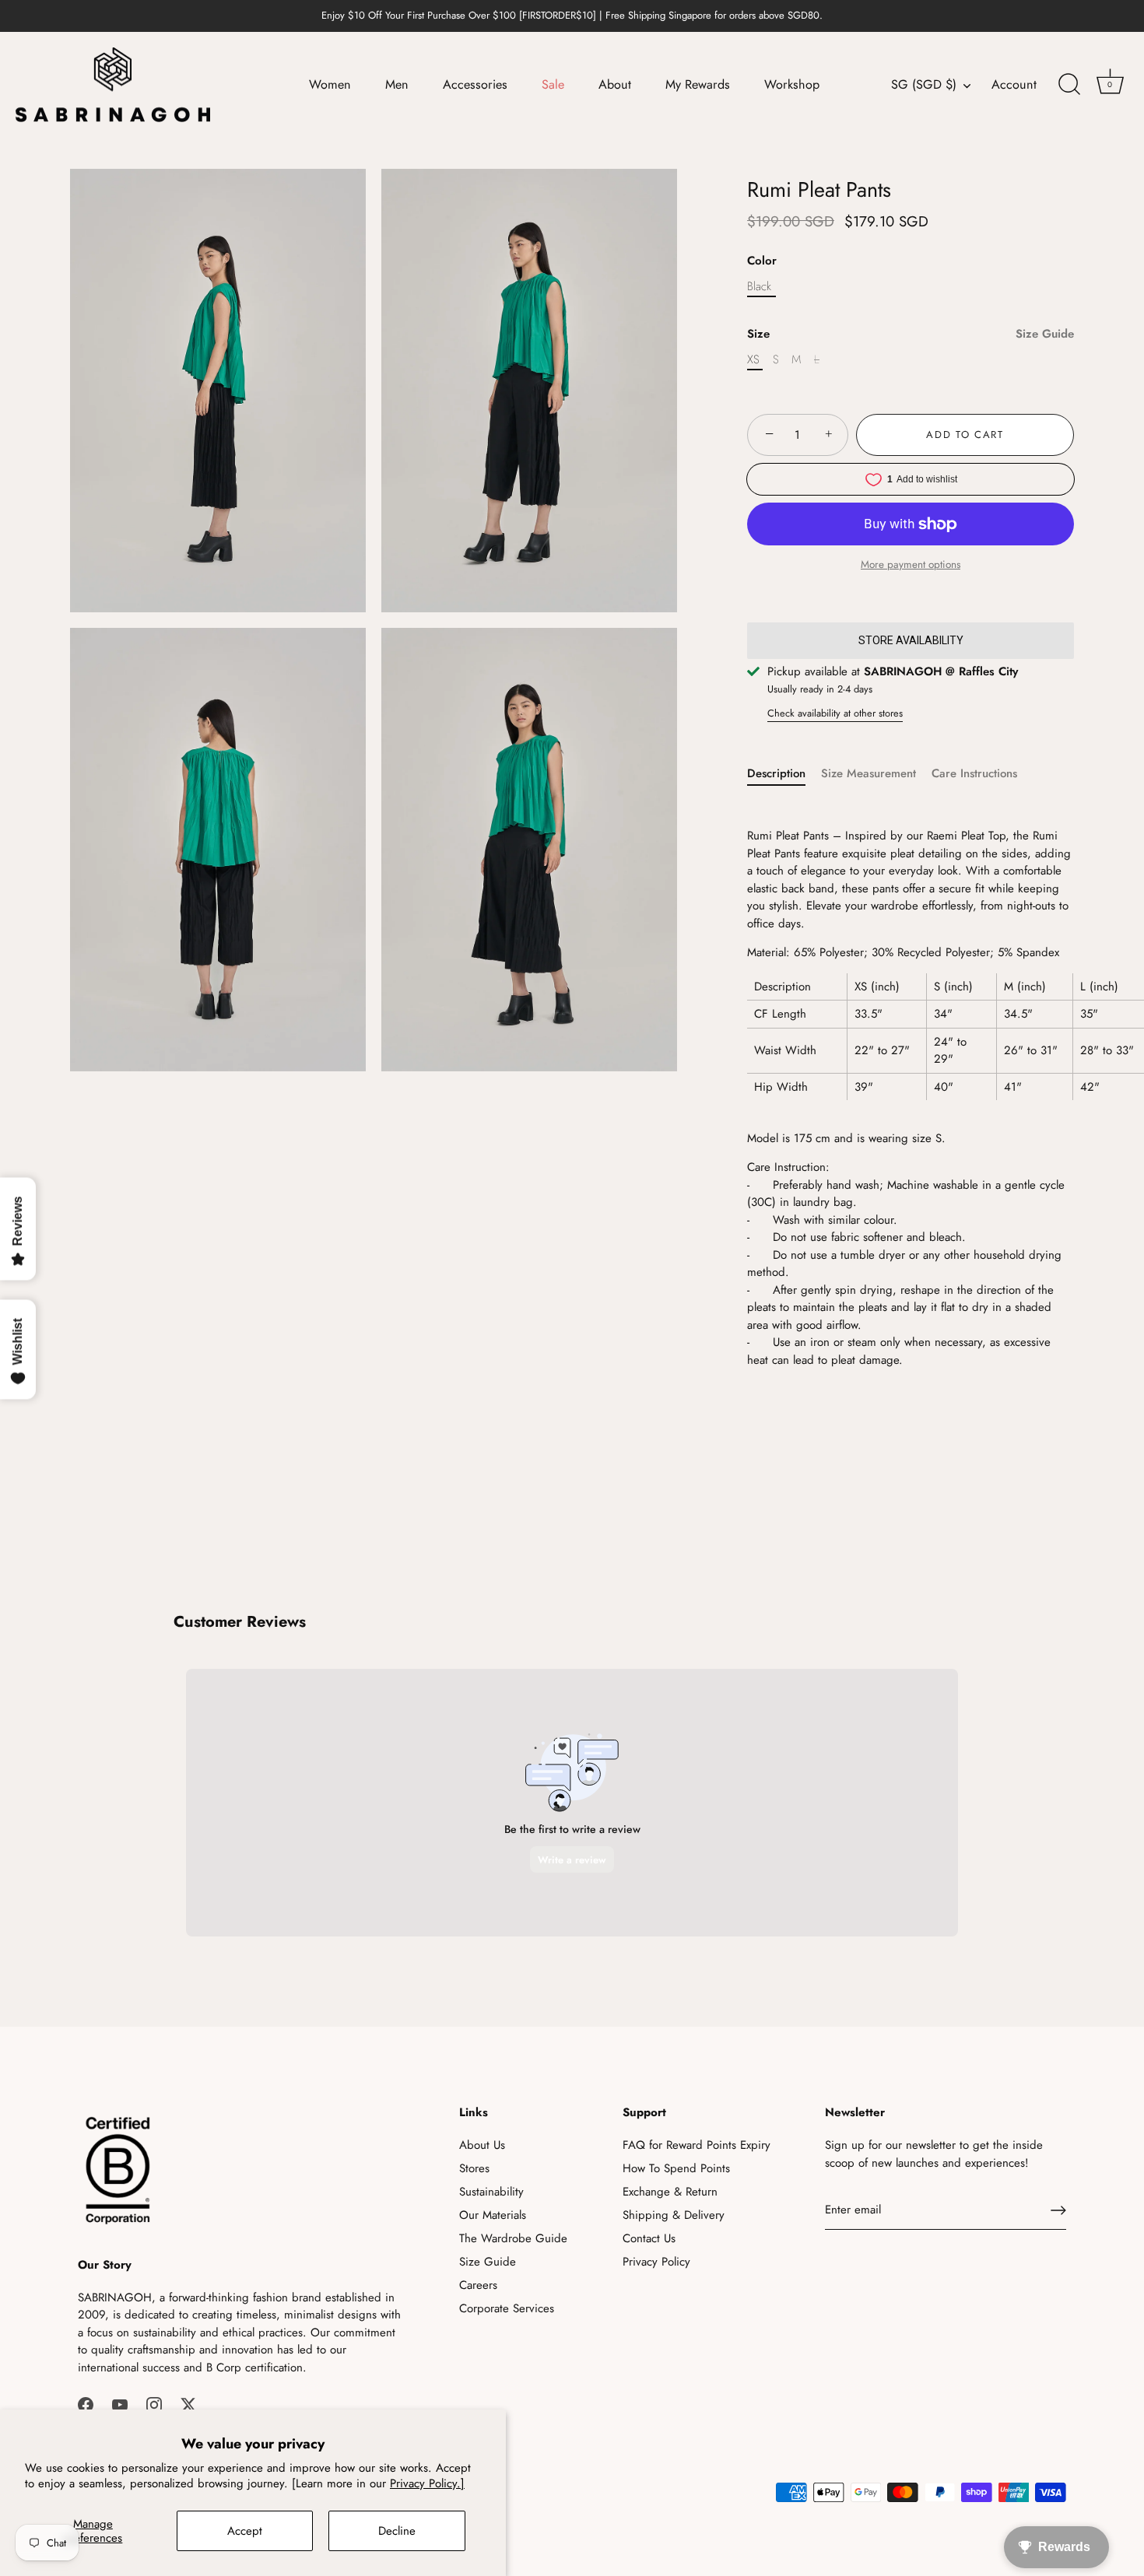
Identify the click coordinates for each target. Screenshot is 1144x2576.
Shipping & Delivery (674, 2215)
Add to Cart (965, 435)
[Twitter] (188, 2403)
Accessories (475, 84)
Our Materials (493, 2215)
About (615, 84)
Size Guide (1045, 334)
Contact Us (649, 2238)
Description (776, 773)
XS (753, 359)
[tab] (784, 774)
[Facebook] (86, 2403)
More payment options (911, 564)
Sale (553, 84)
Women (330, 84)
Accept (245, 2531)
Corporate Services (507, 2308)
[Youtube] (120, 2403)
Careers (478, 2285)
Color (762, 261)
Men (397, 84)
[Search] (1069, 85)
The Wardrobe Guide (513, 2238)
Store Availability (911, 640)
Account (1014, 85)
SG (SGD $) (924, 85)
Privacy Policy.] (427, 2483)
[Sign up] (1058, 2210)
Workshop (792, 84)
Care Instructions (974, 773)
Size (911, 334)
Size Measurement (869, 773)
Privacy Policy (656, 2262)
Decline (397, 2531)
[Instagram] (154, 2403)
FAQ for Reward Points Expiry (697, 2145)
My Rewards (698, 84)
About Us (482, 2145)
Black (759, 286)
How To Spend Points (676, 2168)
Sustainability (491, 2192)
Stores (474, 2168)
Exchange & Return (670, 2192)
